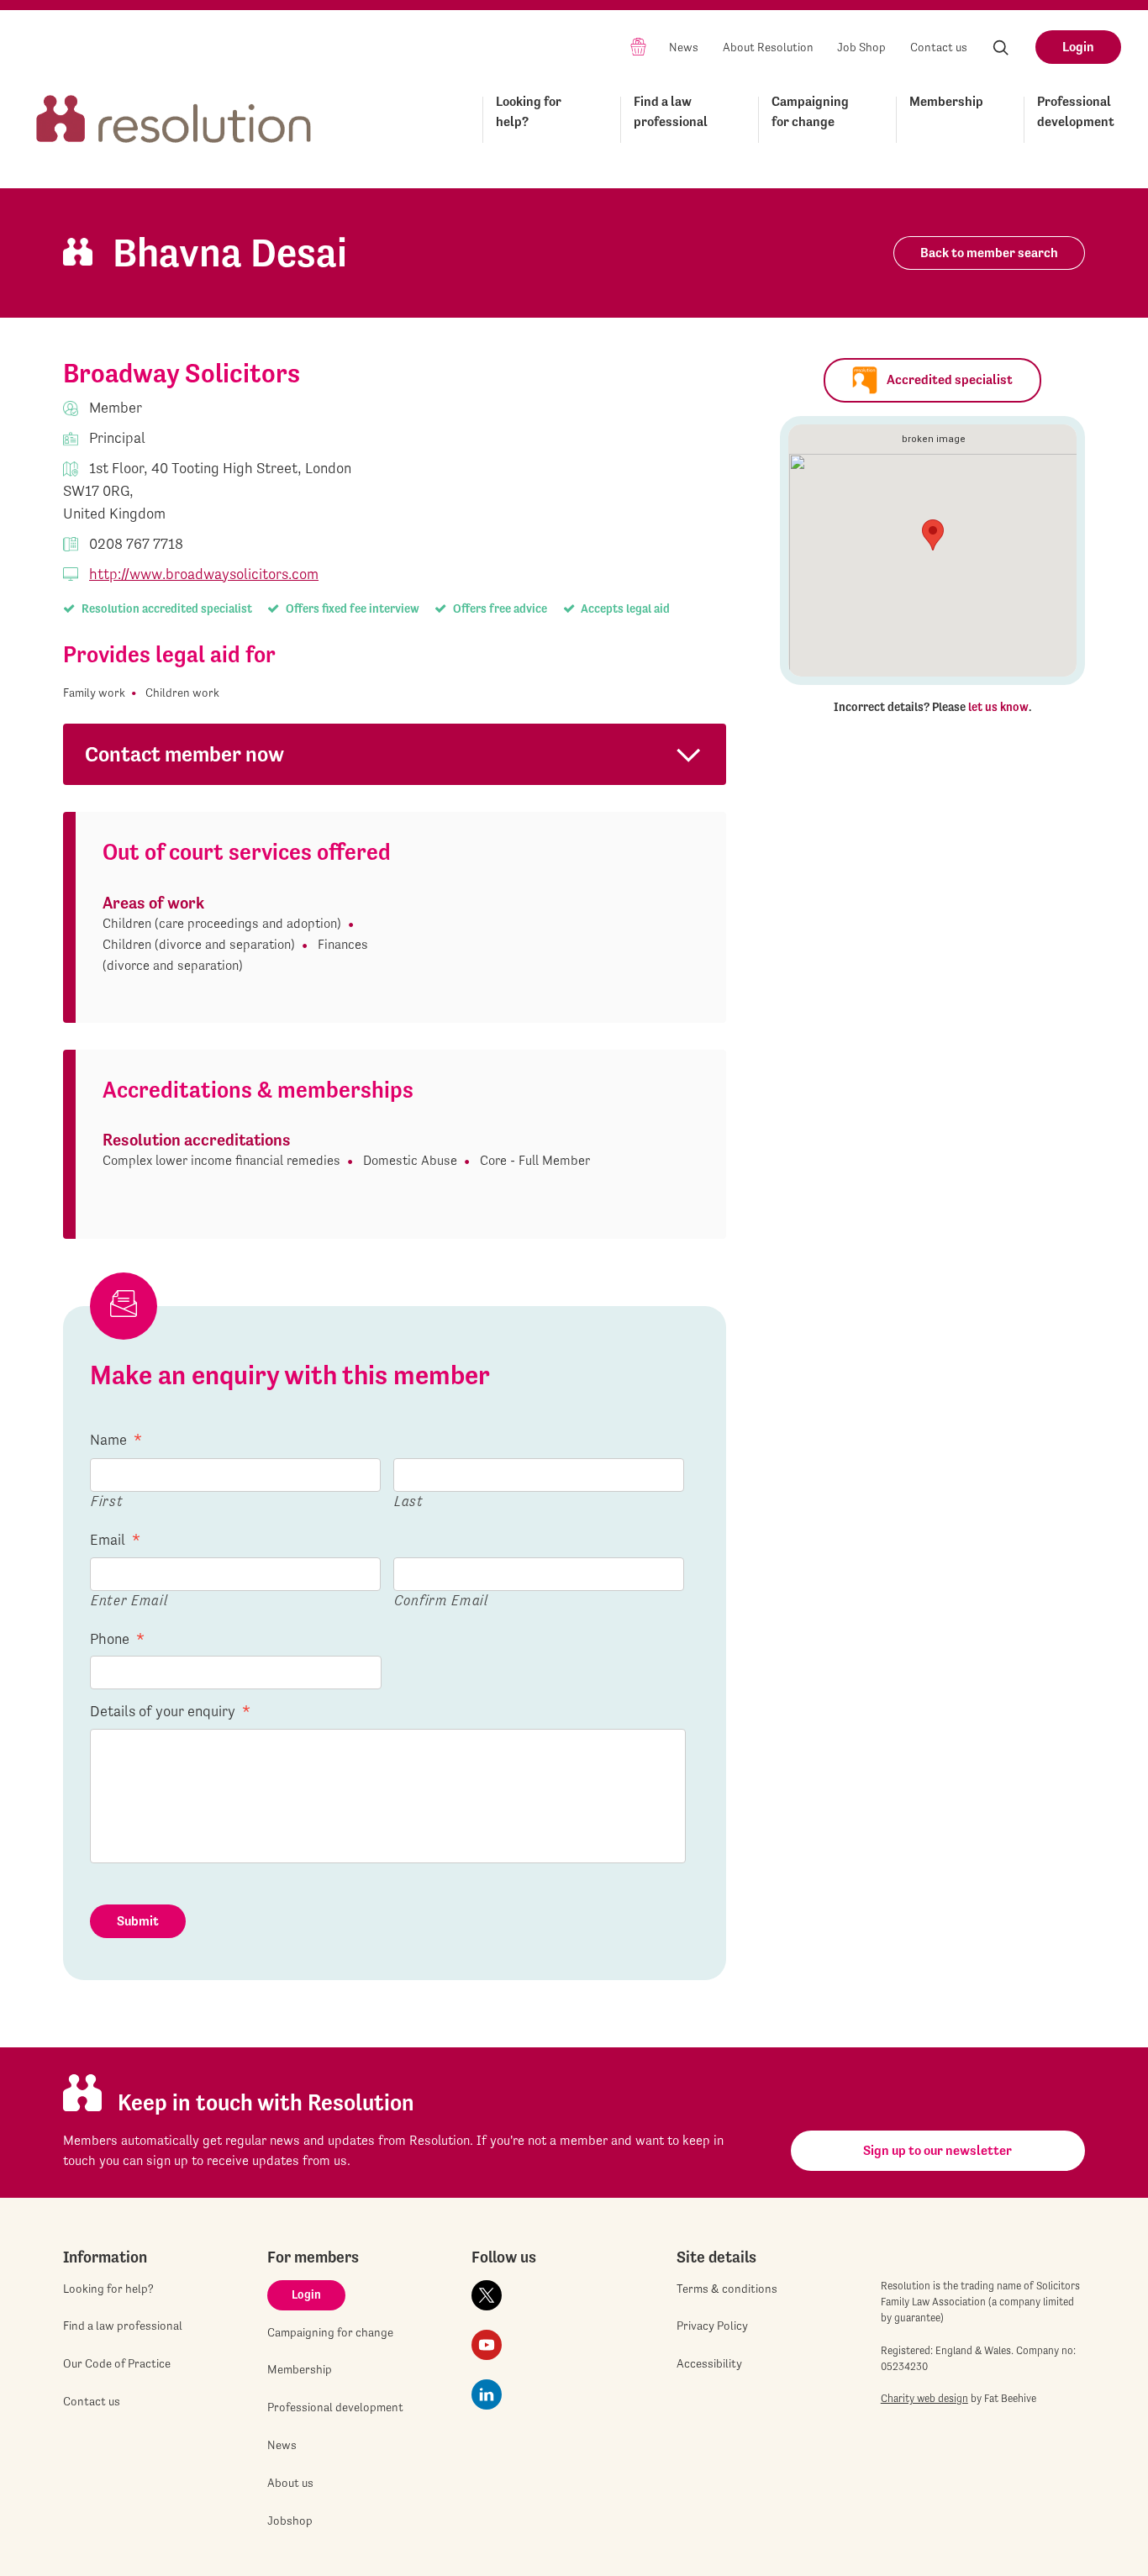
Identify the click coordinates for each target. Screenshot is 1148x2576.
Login (1078, 47)
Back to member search (989, 253)
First (107, 1501)
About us (290, 2483)
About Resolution (768, 47)
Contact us (939, 47)
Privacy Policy (712, 2326)
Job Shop (861, 47)
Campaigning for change (810, 111)
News (684, 47)
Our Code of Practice (117, 2363)
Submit (138, 1921)
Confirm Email (441, 1600)
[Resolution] (174, 116)
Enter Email (129, 1600)
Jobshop (290, 2521)
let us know (998, 707)
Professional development (1076, 111)
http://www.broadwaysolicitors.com (204, 574)
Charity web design (924, 2398)
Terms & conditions (727, 2289)
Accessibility (709, 2363)
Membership (946, 101)
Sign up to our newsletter (937, 2150)
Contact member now (184, 754)
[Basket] (638, 46)
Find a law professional (671, 111)
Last (409, 1501)
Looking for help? (529, 111)
